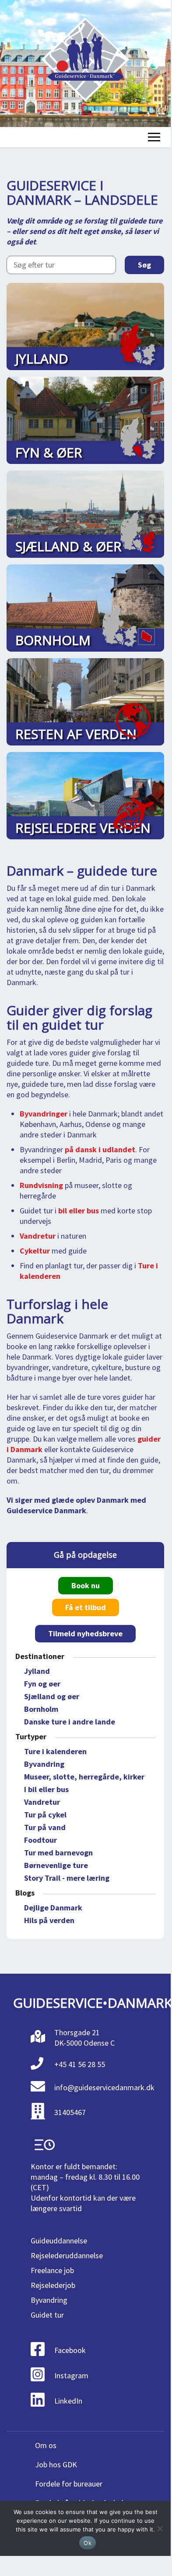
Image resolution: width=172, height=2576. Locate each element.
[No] (160, 2528)
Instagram (71, 2375)
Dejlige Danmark (53, 1908)
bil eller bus (79, 1211)
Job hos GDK (56, 2464)
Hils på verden (49, 1920)
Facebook (70, 2350)
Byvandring (44, 1764)
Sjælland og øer (52, 1696)
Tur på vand (45, 1827)
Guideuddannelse (59, 2241)
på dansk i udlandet (100, 1149)
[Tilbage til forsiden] (85, 64)
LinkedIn (68, 2401)
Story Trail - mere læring (67, 1878)
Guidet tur (47, 2315)
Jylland (37, 1671)
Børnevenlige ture (56, 1865)
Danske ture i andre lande (70, 1722)
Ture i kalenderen (55, 1751)
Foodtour (40, 1840)
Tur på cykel (45, 1815)
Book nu (86, 1585)
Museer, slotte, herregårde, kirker (84, 1777)
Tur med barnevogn (58, 1853)
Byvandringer (44, 1114)
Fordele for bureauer (69, 2484)
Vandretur (38, 1236)
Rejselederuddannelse (67, 2255)
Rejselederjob (53, 2285)
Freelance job (52, 2270)
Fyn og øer (42, 1684)
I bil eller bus (46, 1789)
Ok (88, 2543)
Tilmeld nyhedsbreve (85, 1633)
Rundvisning (41, 1185)
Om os (46, 2445)
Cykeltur (35, 1251)
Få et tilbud (86, 1607)
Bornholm (41, 1709)
